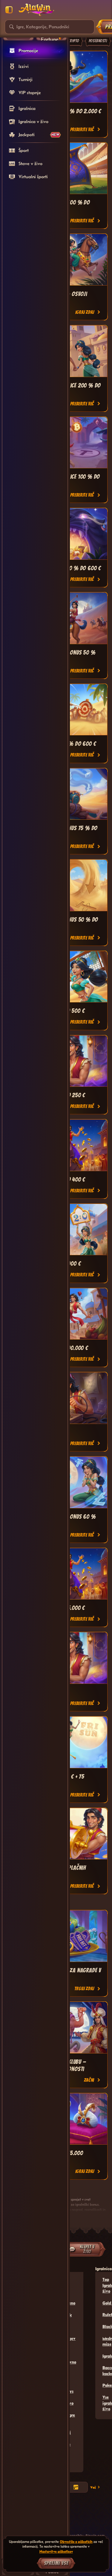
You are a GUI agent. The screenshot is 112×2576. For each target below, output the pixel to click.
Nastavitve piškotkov (56, 2551)
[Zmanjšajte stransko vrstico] (9, 10)
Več (93, 2487)
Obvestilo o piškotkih (76, 2542)
